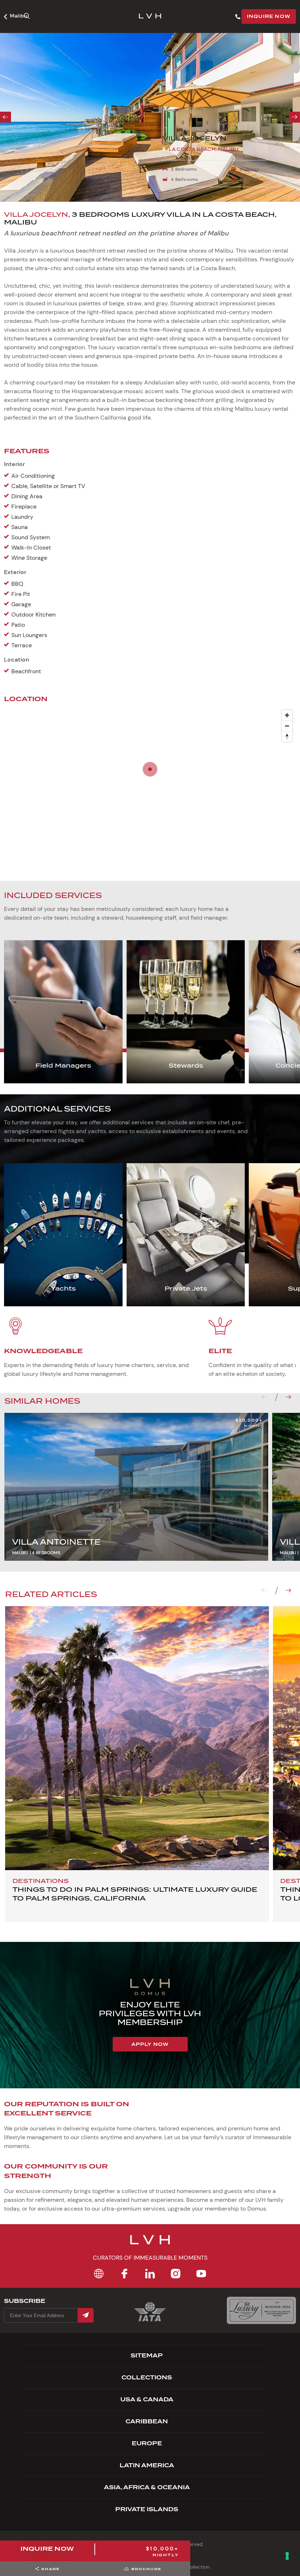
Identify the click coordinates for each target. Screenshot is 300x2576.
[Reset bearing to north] (287, 736)
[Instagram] (176, 2274)
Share (51, 2569)
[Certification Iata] (150, 2321)
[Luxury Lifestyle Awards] (261, 2310)
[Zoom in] (287, 715)
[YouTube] (201, 2274)
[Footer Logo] (150, 2244)
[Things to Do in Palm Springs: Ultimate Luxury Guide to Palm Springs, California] (137, 1738)
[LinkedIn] (150, 2274)
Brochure (147, 2569)
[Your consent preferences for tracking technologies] (287, 2556)
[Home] (99, 2274)
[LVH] (150, 17)
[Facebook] (124, 2274)
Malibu (18, 16)
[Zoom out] (287, 726)
